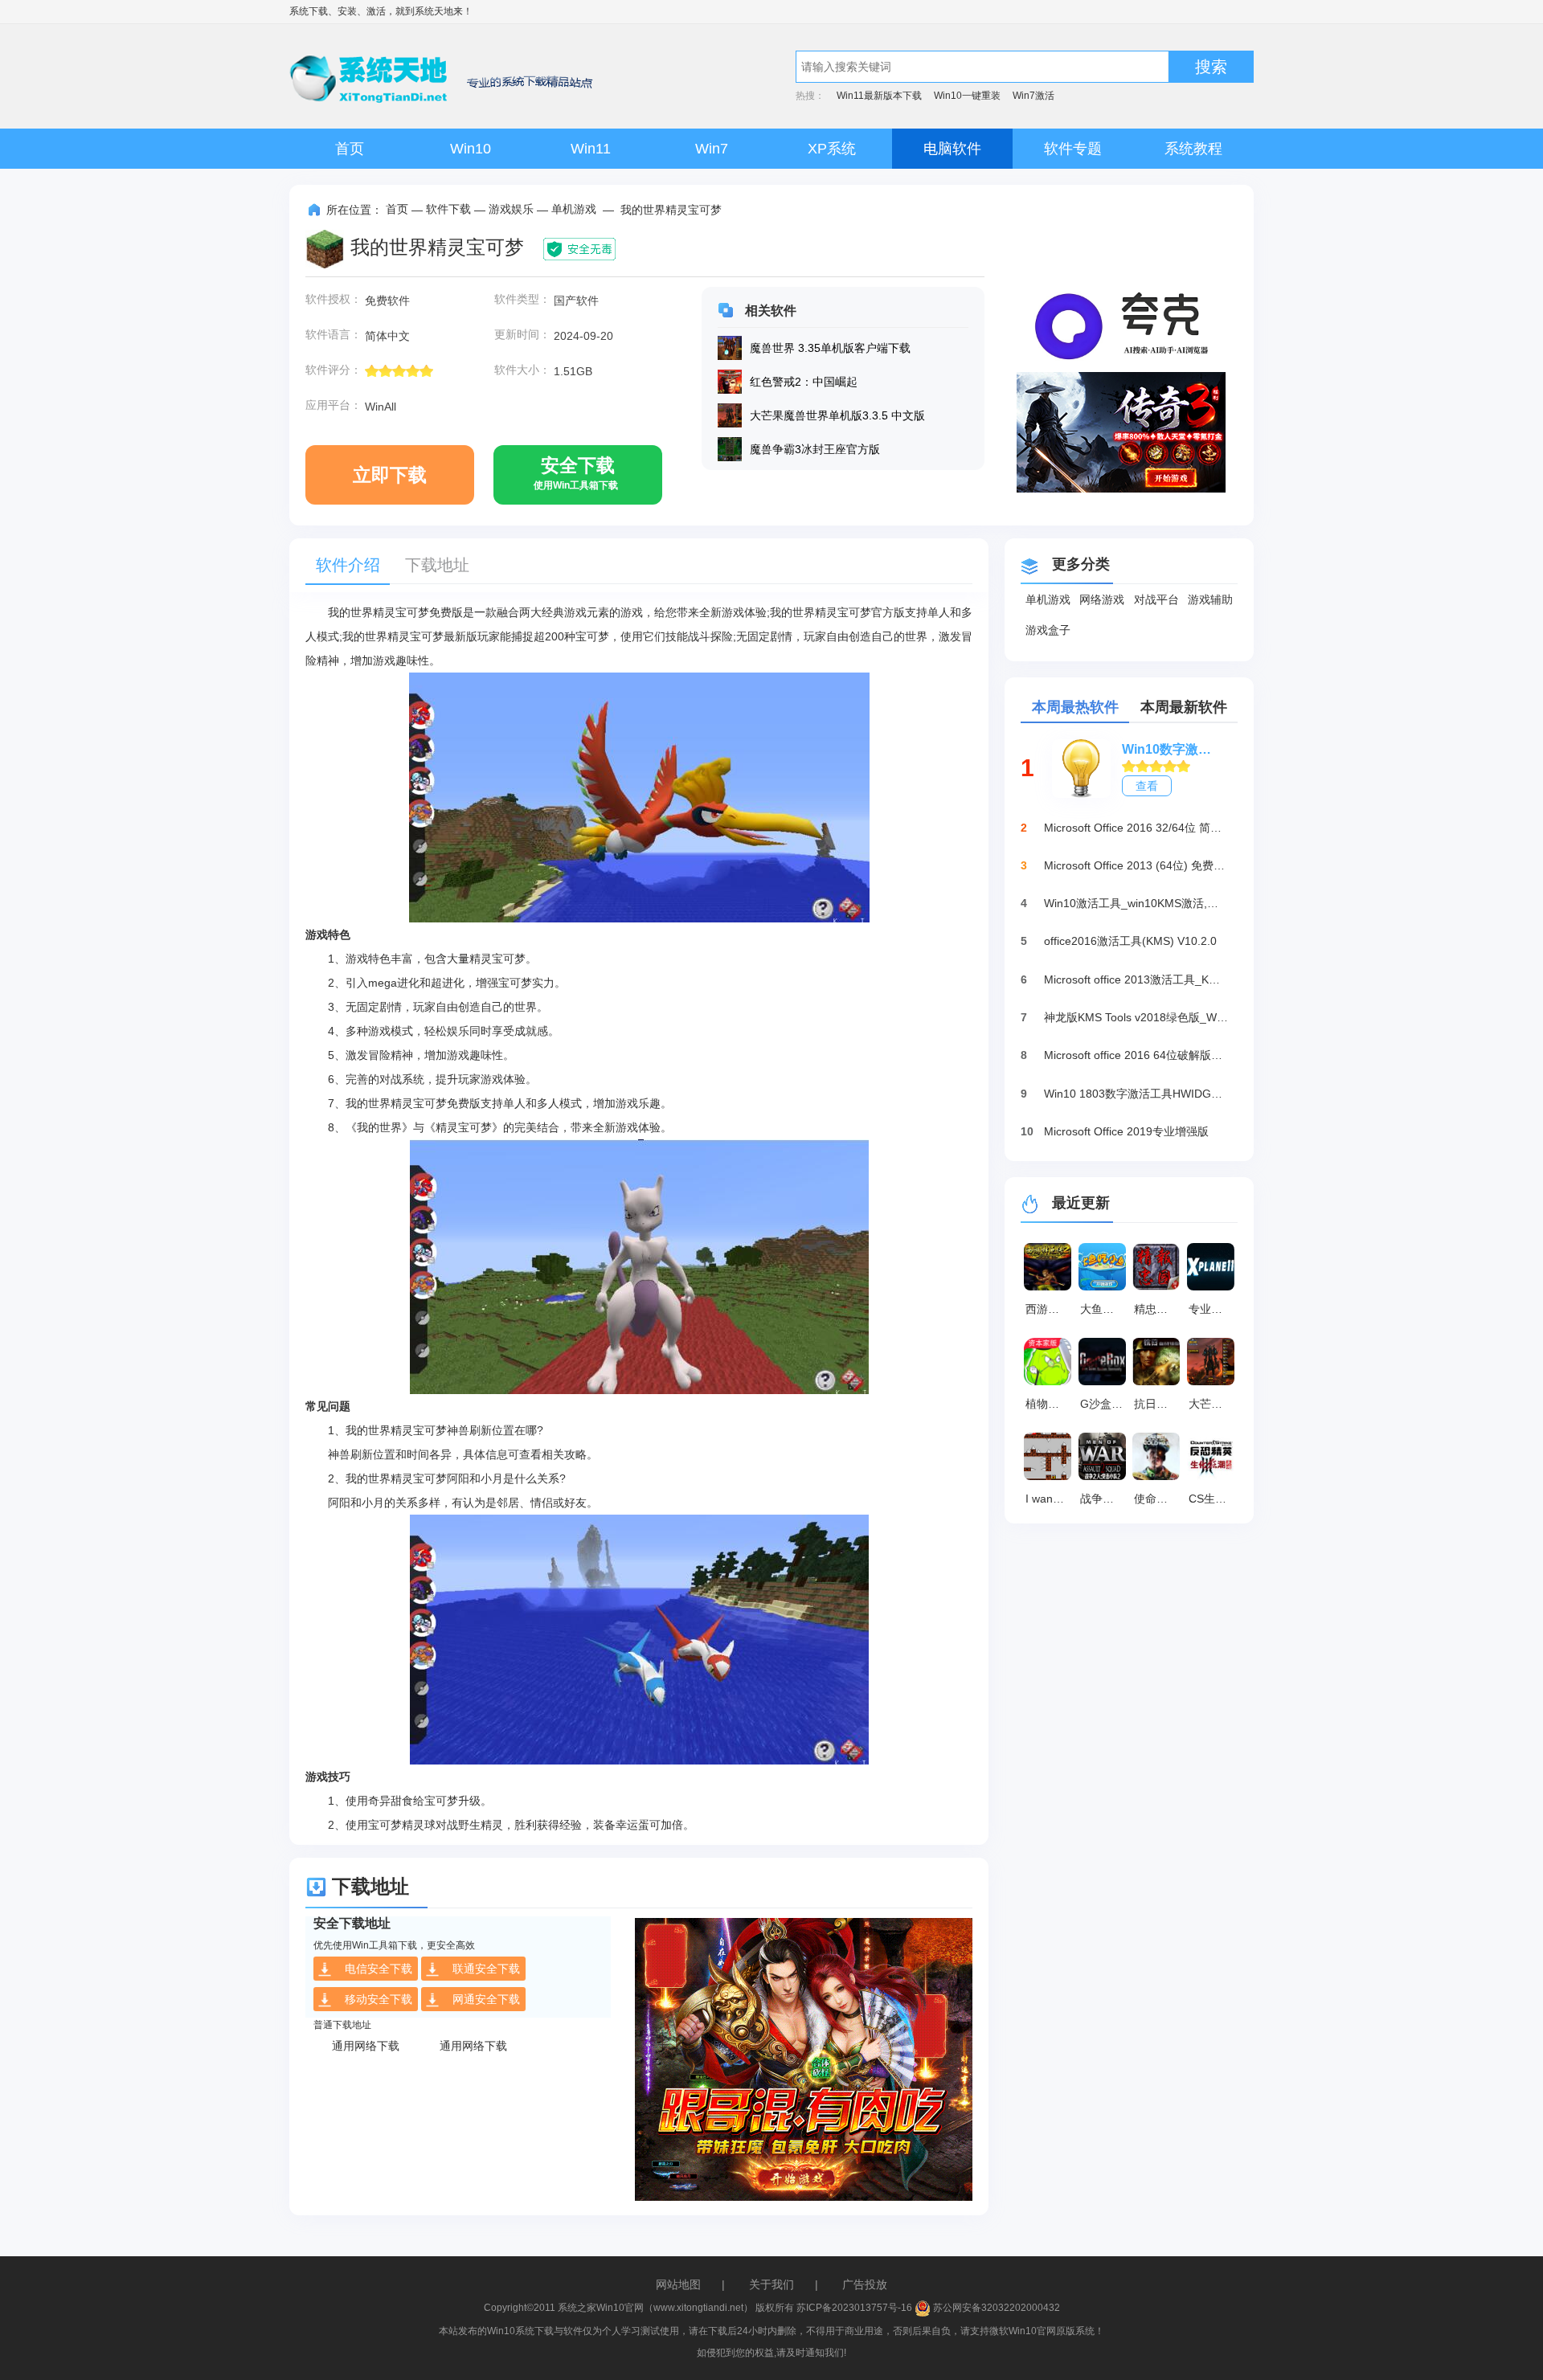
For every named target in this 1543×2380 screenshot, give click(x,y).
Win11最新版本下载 (879, 96)
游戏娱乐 (511, 209)
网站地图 (678, 2284)
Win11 (591, 149)
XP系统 (832, 149)
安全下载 (576, 473)
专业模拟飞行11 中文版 (1214, 1309)
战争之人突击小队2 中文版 (1105, 1499)
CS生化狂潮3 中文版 (1214, 1499)
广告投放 (865, 2284)
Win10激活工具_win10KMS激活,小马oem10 (1136, 903)
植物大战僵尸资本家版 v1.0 (1050, 1404)
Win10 (471, 149)
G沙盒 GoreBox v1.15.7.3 (1105, 1404)
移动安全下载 (379, 1999)
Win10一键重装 (967, 96)
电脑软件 (952, 149)
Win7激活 (1033, 96)
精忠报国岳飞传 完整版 (1159, 1309)
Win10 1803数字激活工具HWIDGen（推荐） (1136, 1094)
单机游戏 (574, 209)
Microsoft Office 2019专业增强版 (1126, 1131)
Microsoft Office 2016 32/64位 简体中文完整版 (1136, 828)
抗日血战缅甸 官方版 (1159, 1404)
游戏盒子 (1048, 630)
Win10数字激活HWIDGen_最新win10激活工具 (1172, 749)
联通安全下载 (486, 1969)
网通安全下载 (486, 1999)
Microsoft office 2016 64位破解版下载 (1136, 1055)
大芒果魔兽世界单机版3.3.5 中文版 (1214, 1404)
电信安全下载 (379, 1969)
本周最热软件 (1075, 707)
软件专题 (1073, 149)
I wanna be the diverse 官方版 (1050, 1499)
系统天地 (434, 11)
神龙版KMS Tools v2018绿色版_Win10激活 (1136, 1017)
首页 (350, 149)
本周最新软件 (1184, 707)
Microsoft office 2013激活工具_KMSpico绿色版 (1136, 979)
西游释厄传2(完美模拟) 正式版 (1050, 1309)
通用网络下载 (366, 2046)
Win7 (712, 149)
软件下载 (448, 209)
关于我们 (771, 2284)
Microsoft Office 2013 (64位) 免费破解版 (1136, 865)
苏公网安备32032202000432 (995, 2308)
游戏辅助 (1210, 599)
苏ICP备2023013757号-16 (854, 2308)
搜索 (1211, 67)
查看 (1147, 786)
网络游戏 (1102, 599)
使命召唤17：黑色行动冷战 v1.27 (1159, 1499)
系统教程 (1193, 149)
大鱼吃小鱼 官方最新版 (1105, 1309)
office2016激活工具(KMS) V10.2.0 (1130, 941)
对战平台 (1156, 599)
